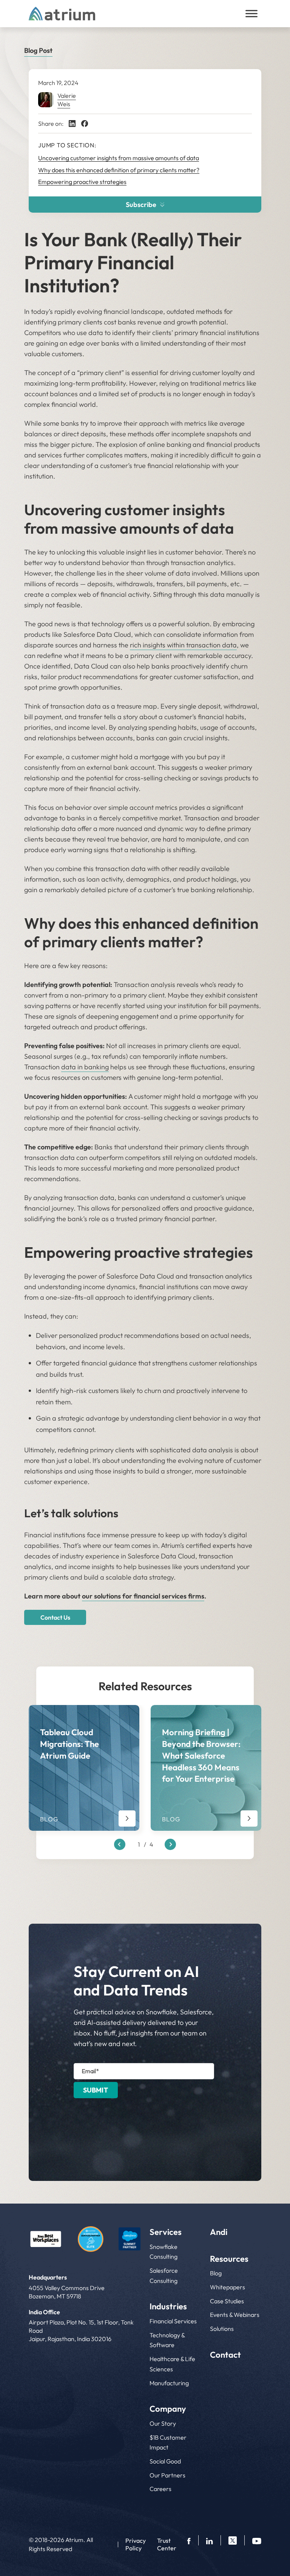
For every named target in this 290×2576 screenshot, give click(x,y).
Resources (229, 2259)
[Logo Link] (46, 2239)
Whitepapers (228, 2287)
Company (168, 2409)
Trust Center (167, 2544)
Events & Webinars (235, 2315)
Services (166, 2232)
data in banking (85, 1067)
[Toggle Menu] (251, 14)
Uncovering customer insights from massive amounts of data (119, 158)
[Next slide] (170, 1844)
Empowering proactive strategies (82, 182)
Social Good (165, 2461)
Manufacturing (169, 2383)
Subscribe (141, 205)
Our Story (163, 2423)
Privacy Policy (136, 2544)
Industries (168, 2306)
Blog (216, 2273)
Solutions (222, 2329)
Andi (219, 2232)
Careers (160, 2489)
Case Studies (227, 2301)
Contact (225, 2355)
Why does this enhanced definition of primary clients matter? (119, 170)
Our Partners (167, 2475)
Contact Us (55, 1617)
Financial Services (173, 2321)
